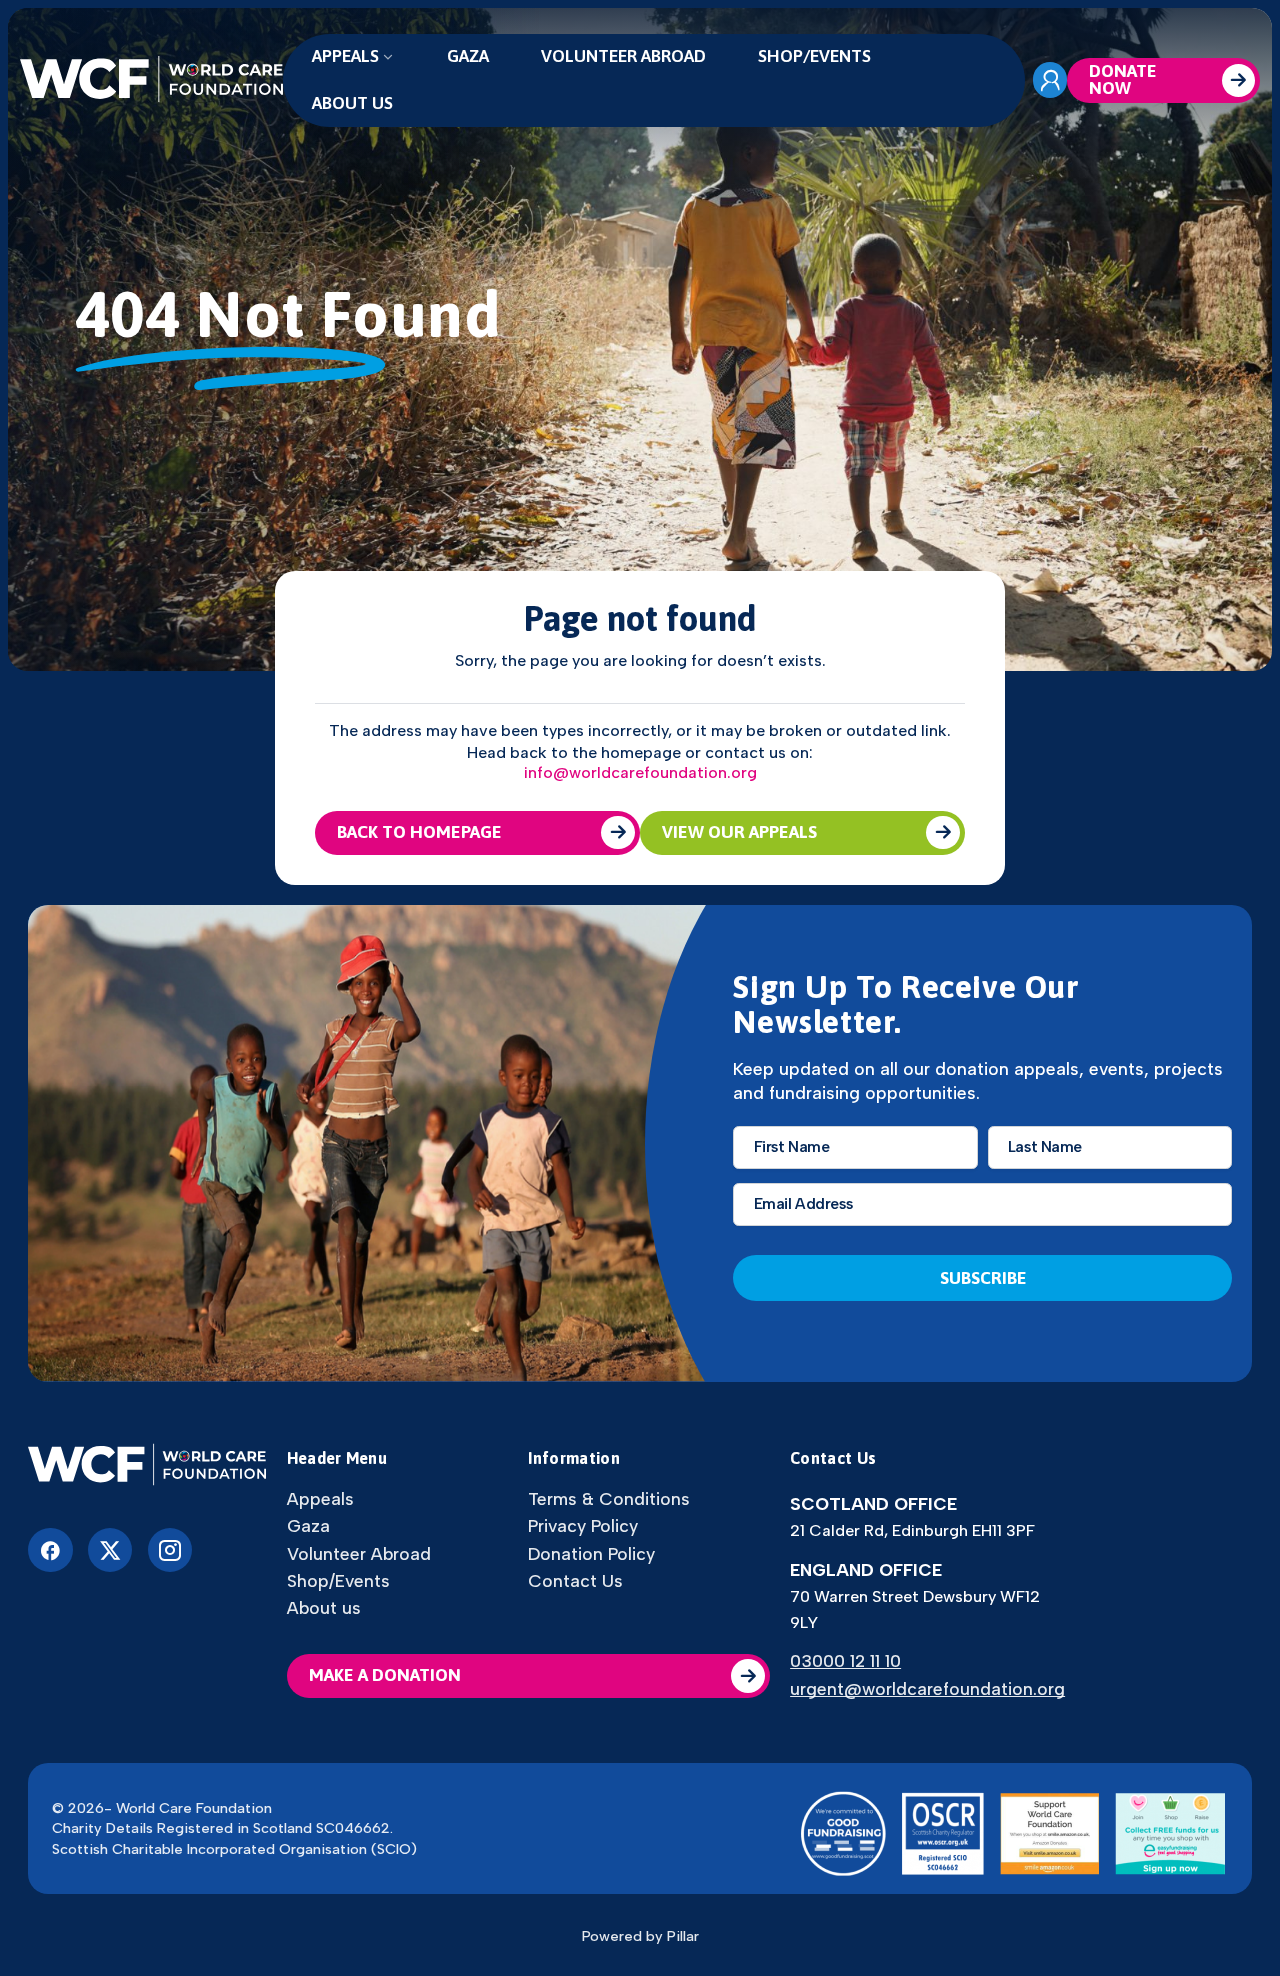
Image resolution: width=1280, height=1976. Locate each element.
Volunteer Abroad (623, 56)
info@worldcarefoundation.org (640, 773)
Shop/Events (814, 56)
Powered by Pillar (640, 1936)
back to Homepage (419, 832)
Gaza (468, 56)
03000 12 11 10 (845, 1660)
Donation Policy (591, 1554)
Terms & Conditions (609, 1499)
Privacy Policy (583, 1526)
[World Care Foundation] (147, 1466)
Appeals (345, 56)
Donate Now (1123, 80)
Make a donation (385, 1675)
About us (352, 103)
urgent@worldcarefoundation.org (927, 1688)
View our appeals (739, 832)
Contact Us (575, 1581)
